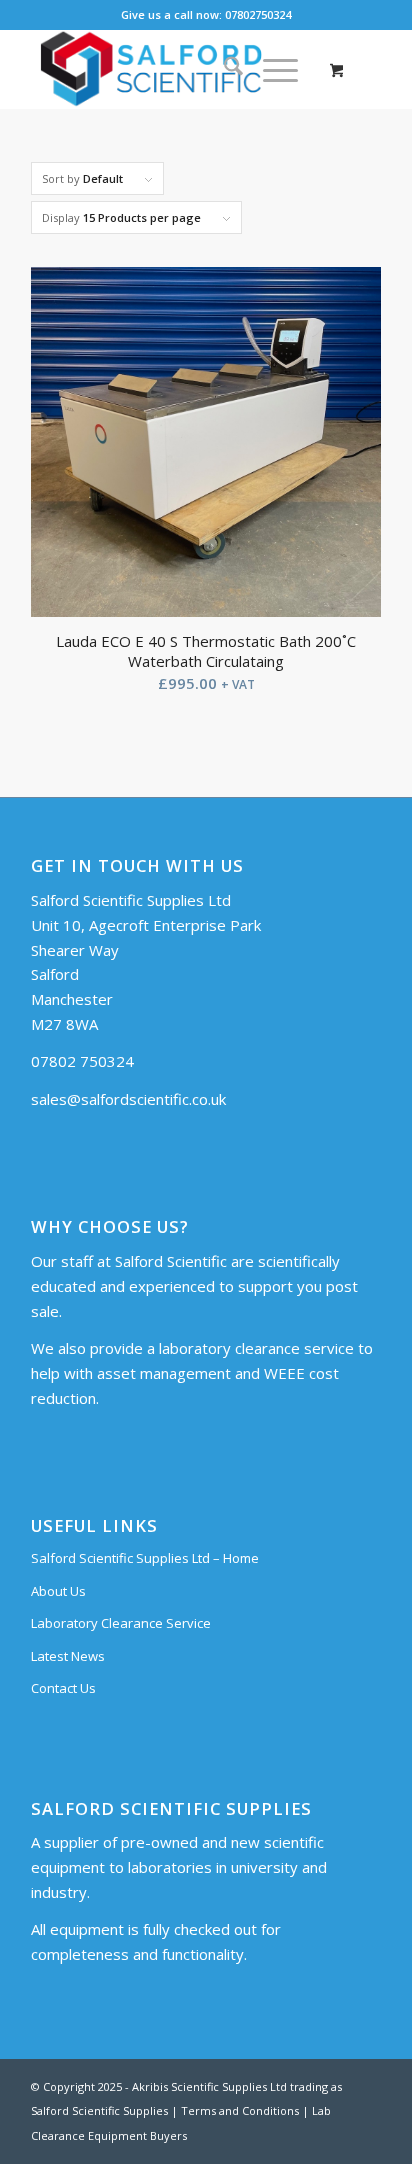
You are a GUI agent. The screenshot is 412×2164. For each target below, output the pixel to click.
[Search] (223, 69)
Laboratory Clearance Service (121, 1623)
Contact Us (63, 1688)
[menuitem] (223, 69)
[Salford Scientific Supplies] (171, 69)
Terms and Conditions (240, 2110)
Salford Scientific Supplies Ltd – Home (145, 1558)
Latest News (68, 1656)
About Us (58, 1591)
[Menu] (270, 69)
